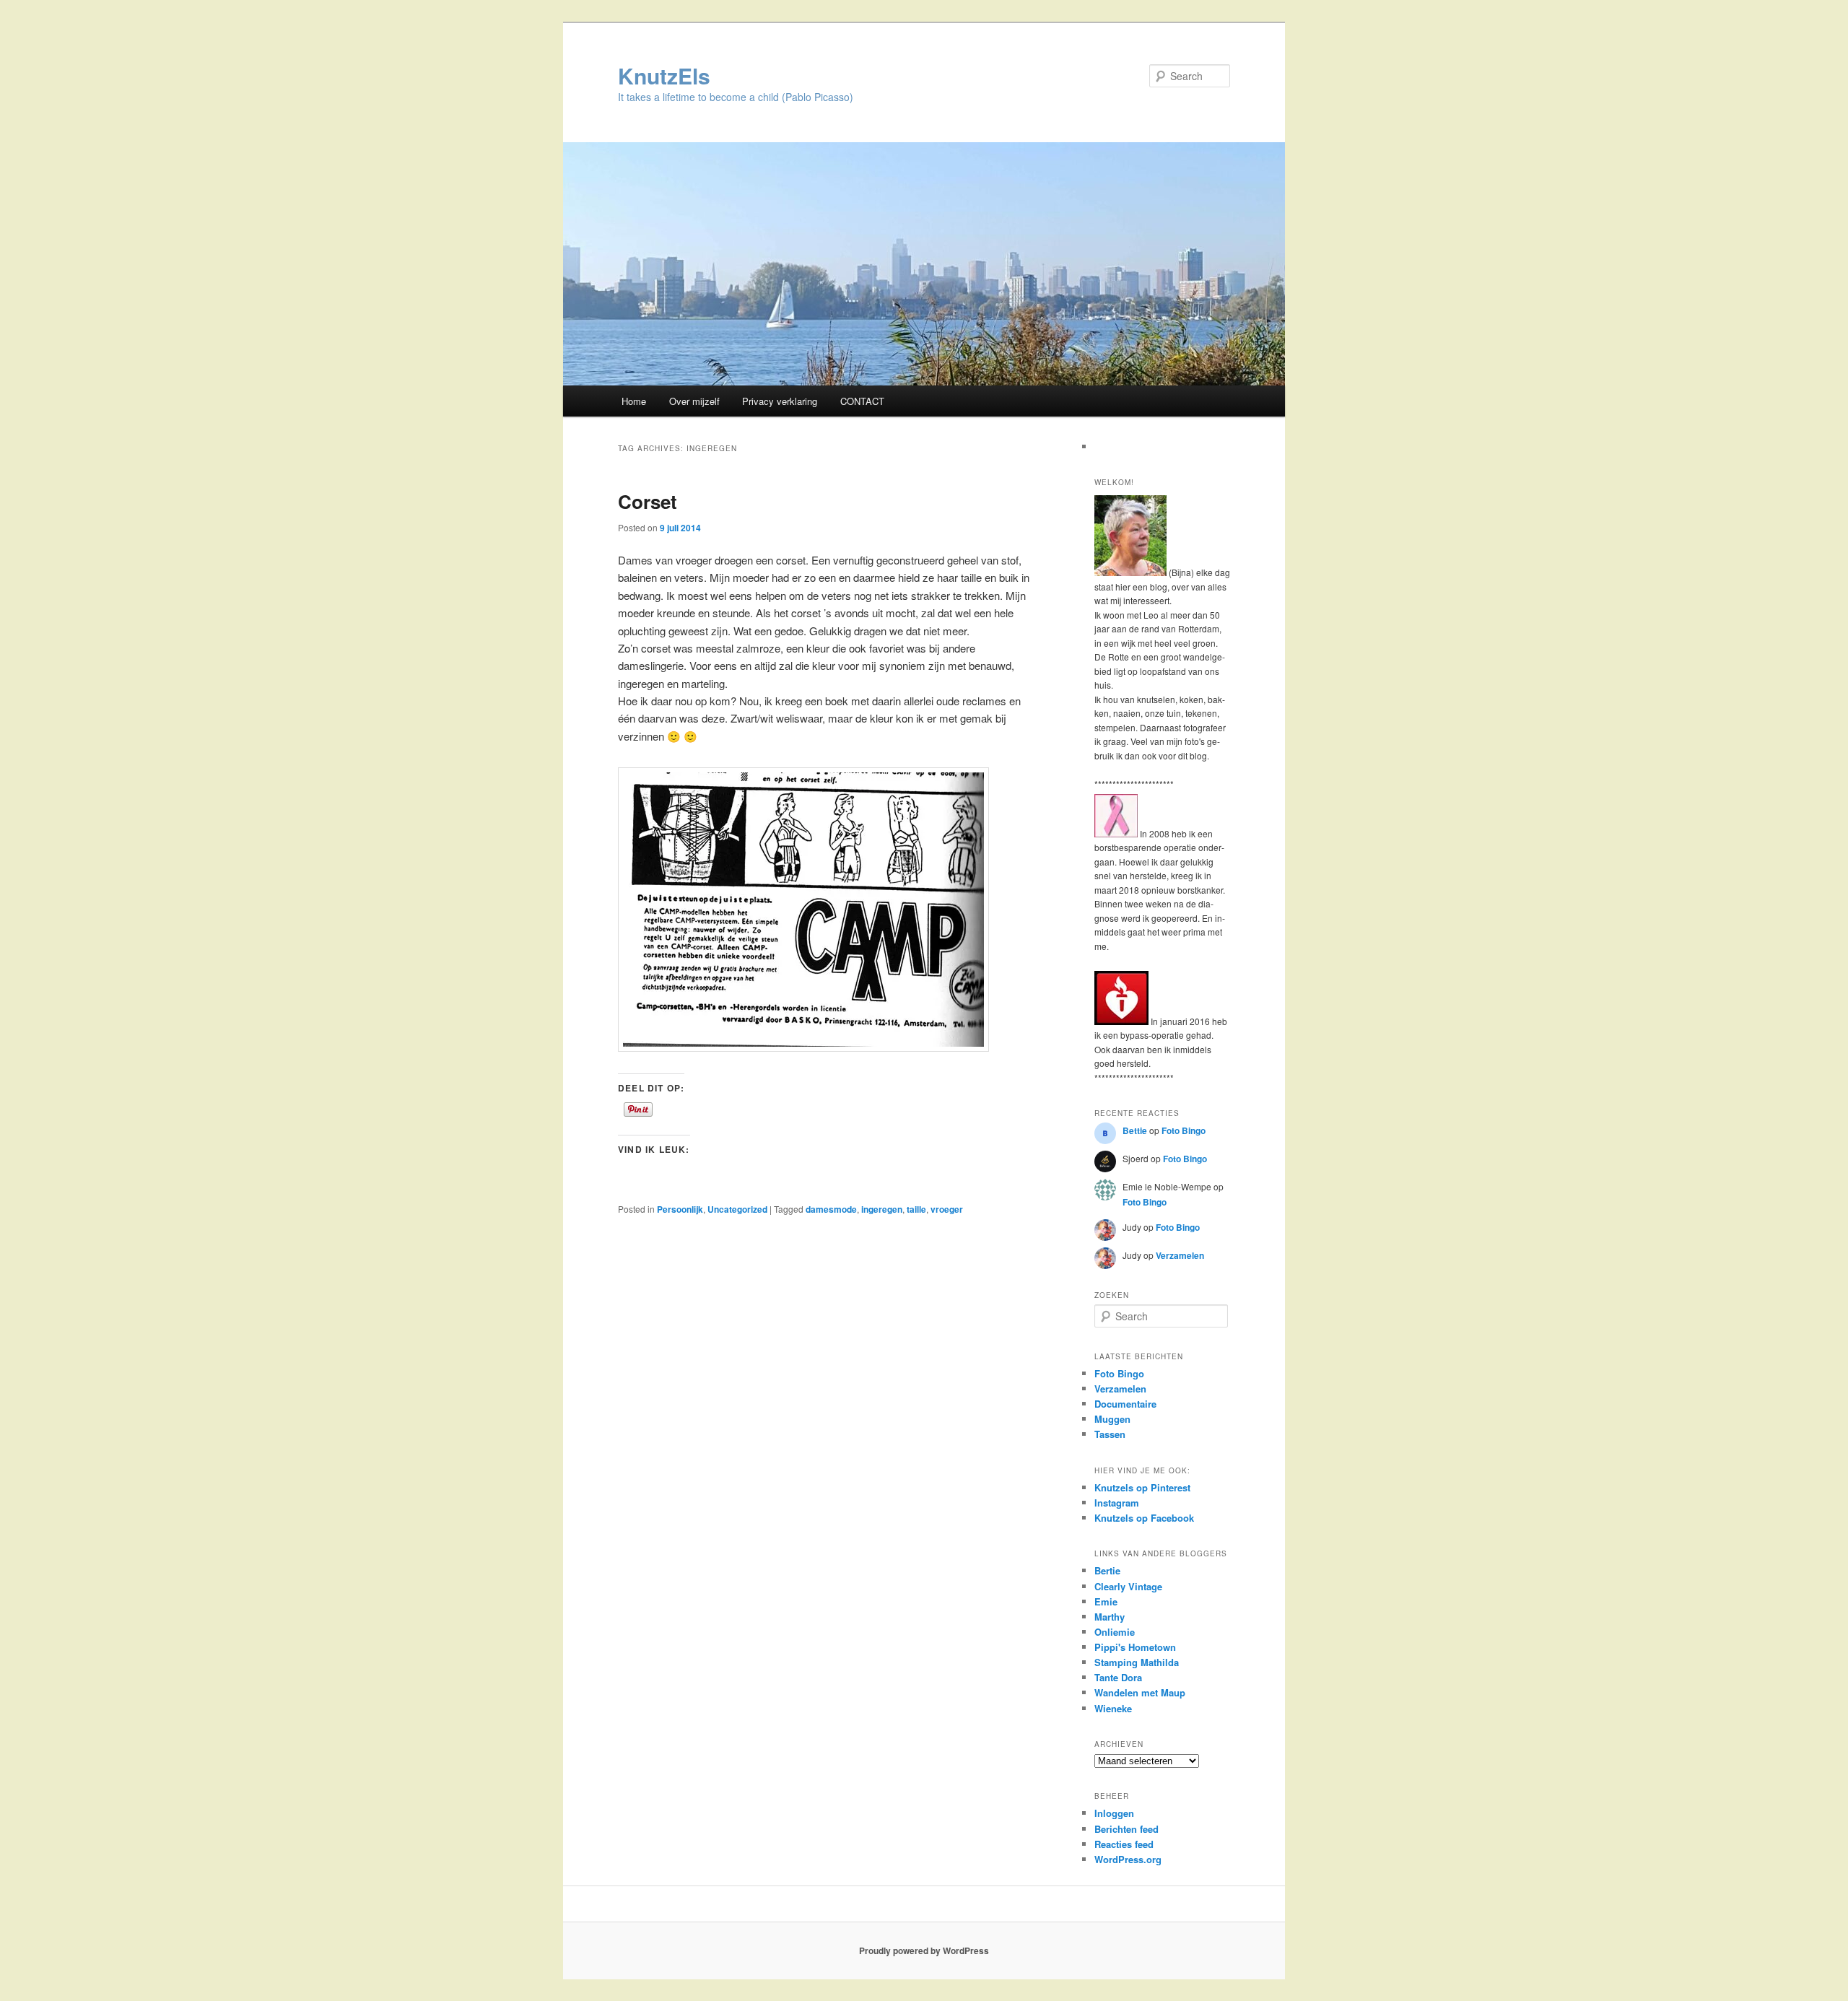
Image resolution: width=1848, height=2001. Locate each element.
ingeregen (882, 1209)
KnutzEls (664, 75)
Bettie (1135, 1130)
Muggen (1112, 1419)
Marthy (1110, 1617)
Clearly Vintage (1128, 1586)
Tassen (1110, 1434)
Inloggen (1114, 1813)
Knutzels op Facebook (1144, 1518)
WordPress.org (1128, 1859)
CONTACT (862, 401)
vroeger (947, 1209)
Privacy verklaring (780, 401)
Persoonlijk (680, 1209)
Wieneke (1113, 1708)
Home (634, 401)
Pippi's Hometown (1135, 1647)
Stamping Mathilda (1137, 1662)
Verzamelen (1180, 1255)
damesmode (831, 1209)
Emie (1106, 1601)
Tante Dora (1118, 1677)
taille (916, 1209)
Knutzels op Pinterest (1142, 1487)
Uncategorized (737, 1209)
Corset (648, 501)
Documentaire (1125, 1404)
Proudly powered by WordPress (924, 1950)
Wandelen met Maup (1140, 1692)
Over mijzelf (694, 401)
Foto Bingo (1184, 1130)
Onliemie (1115, 1632)
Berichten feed (1126, 1829)
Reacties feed (1124, 1844)
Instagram (1117, 1503)
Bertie (1107, 1570)
